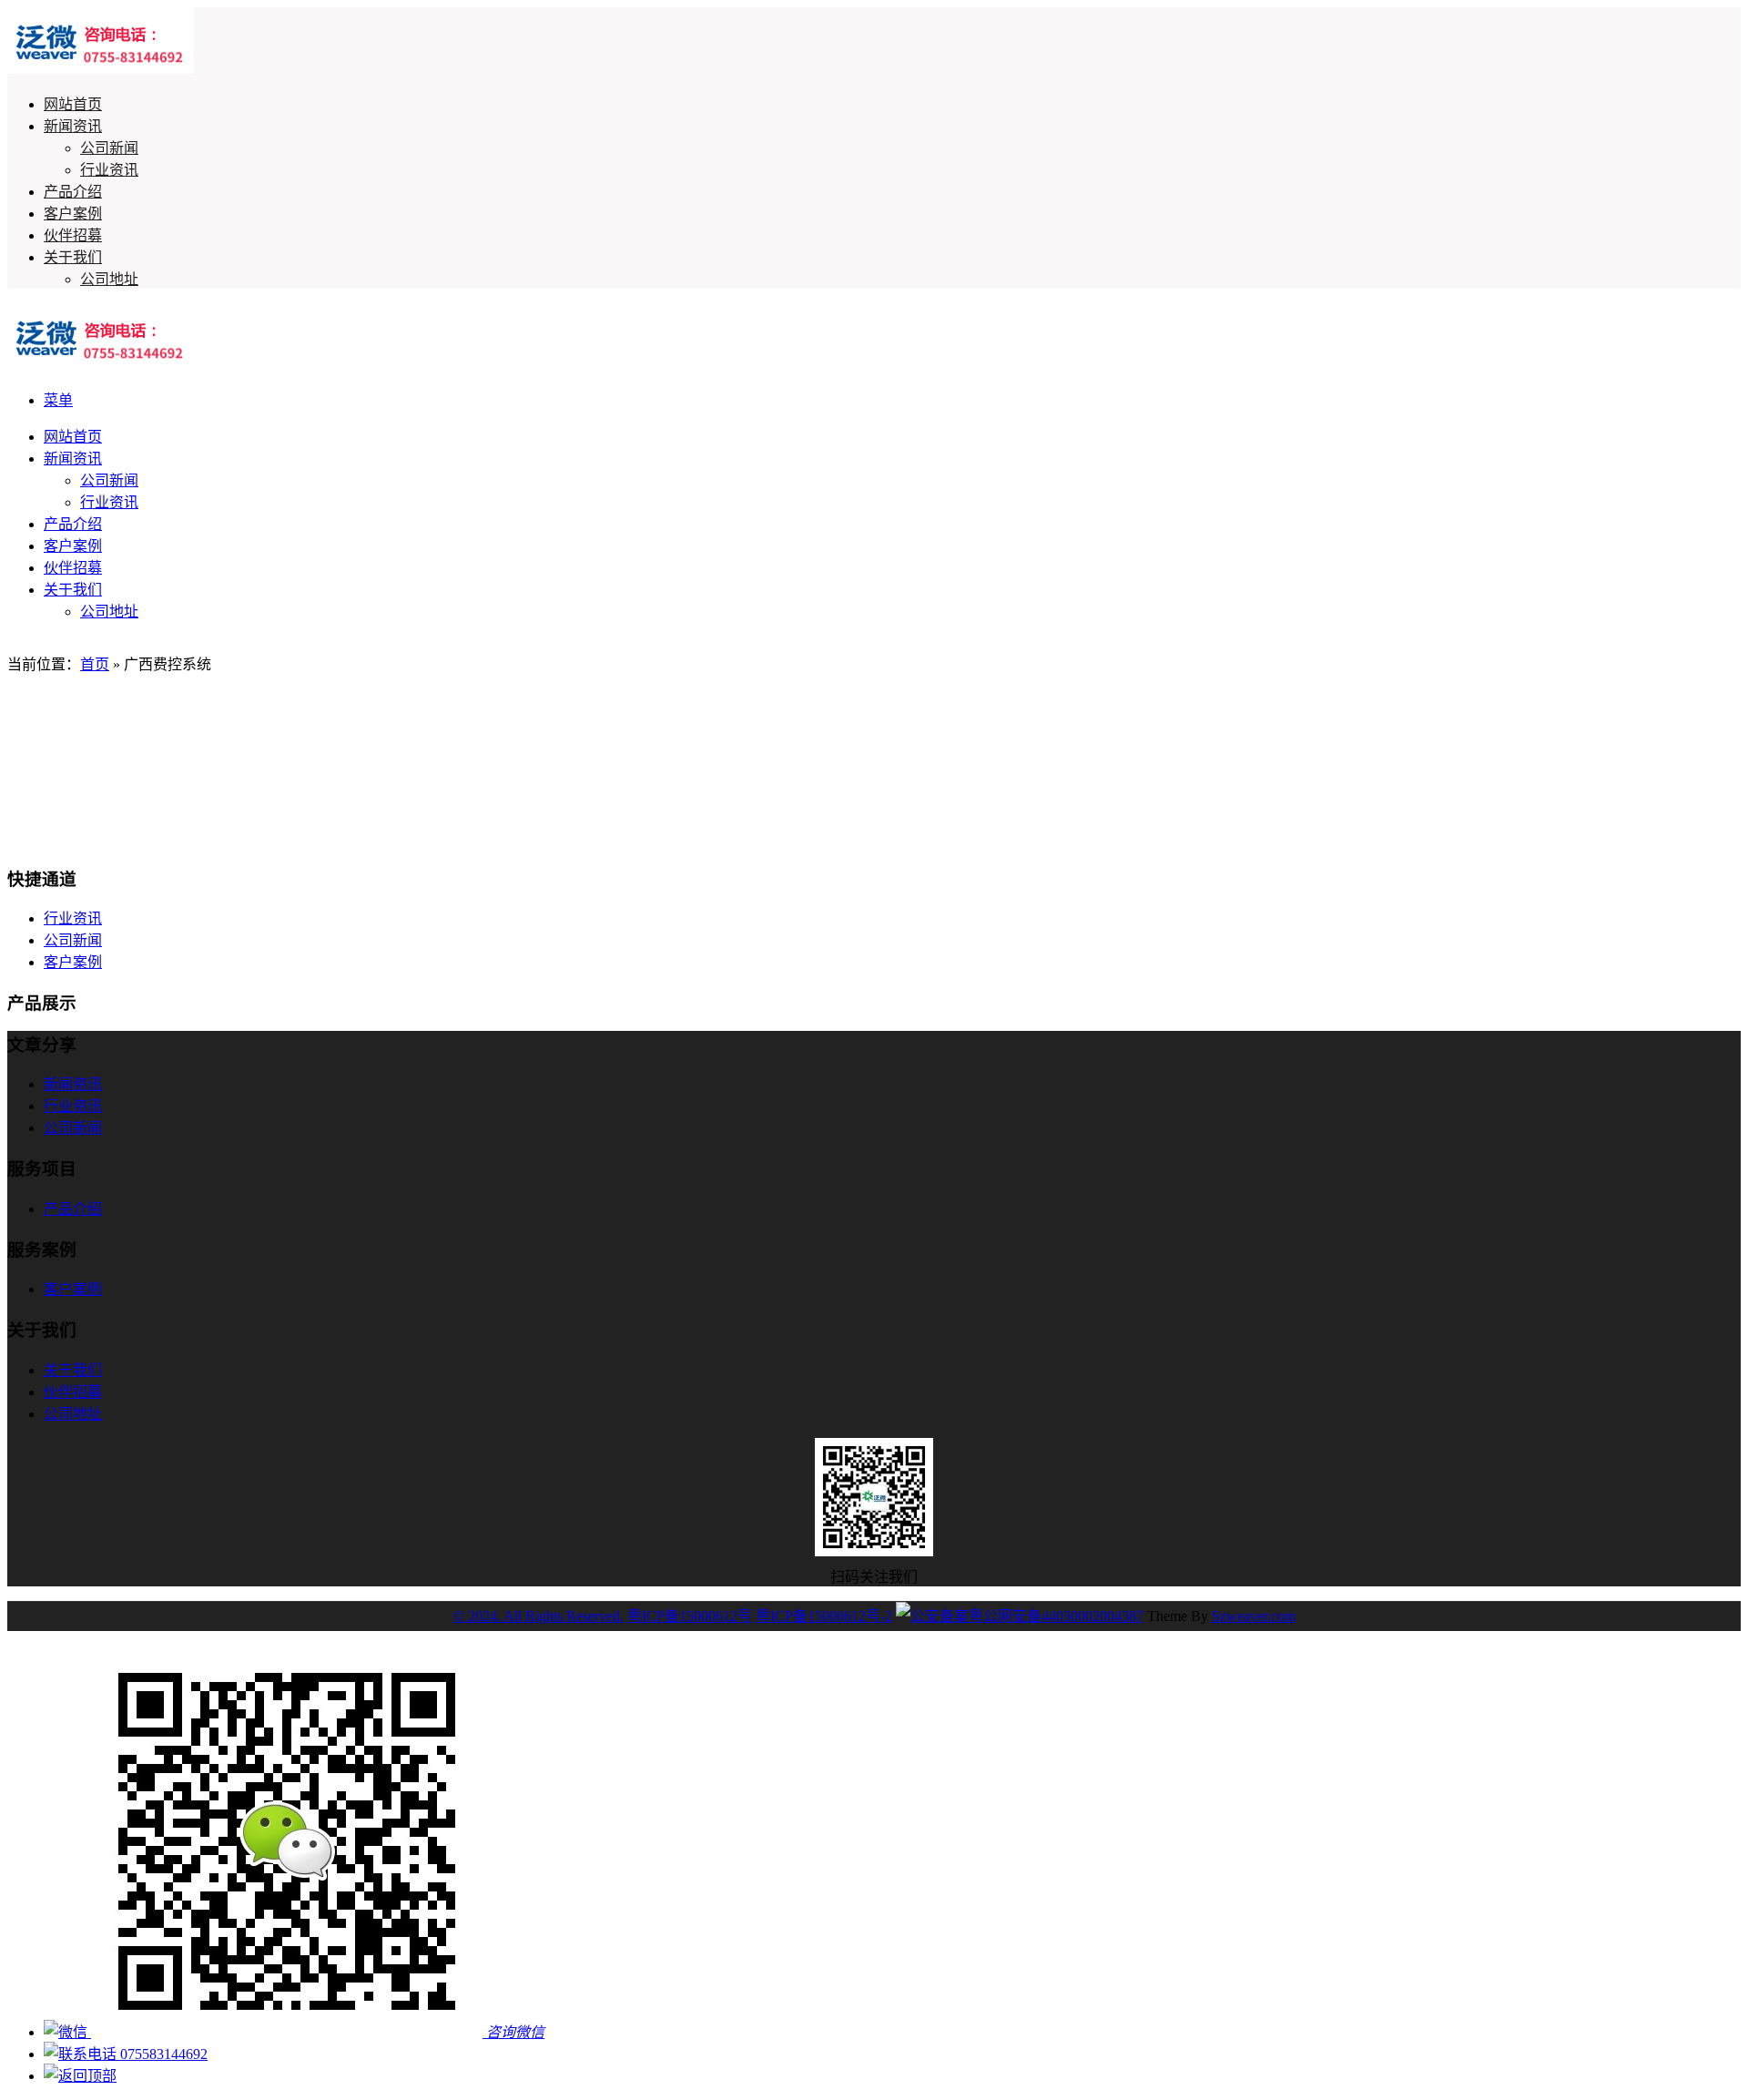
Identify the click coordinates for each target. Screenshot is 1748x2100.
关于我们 (73, 257)
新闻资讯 (73, 126)
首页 (95, 664)
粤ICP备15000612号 (690, 1616)
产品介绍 (73, 192)
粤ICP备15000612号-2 (824, 1616)
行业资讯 (109, 170)
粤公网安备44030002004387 (1056, 1616)
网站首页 (73, 104)
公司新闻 (109, 148)
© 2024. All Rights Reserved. (539, 1616)
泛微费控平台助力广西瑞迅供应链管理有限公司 (237, 772)
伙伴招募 (73, 235)
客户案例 (73, 214)
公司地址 (109, 279)
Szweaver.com (1254, 1616)
